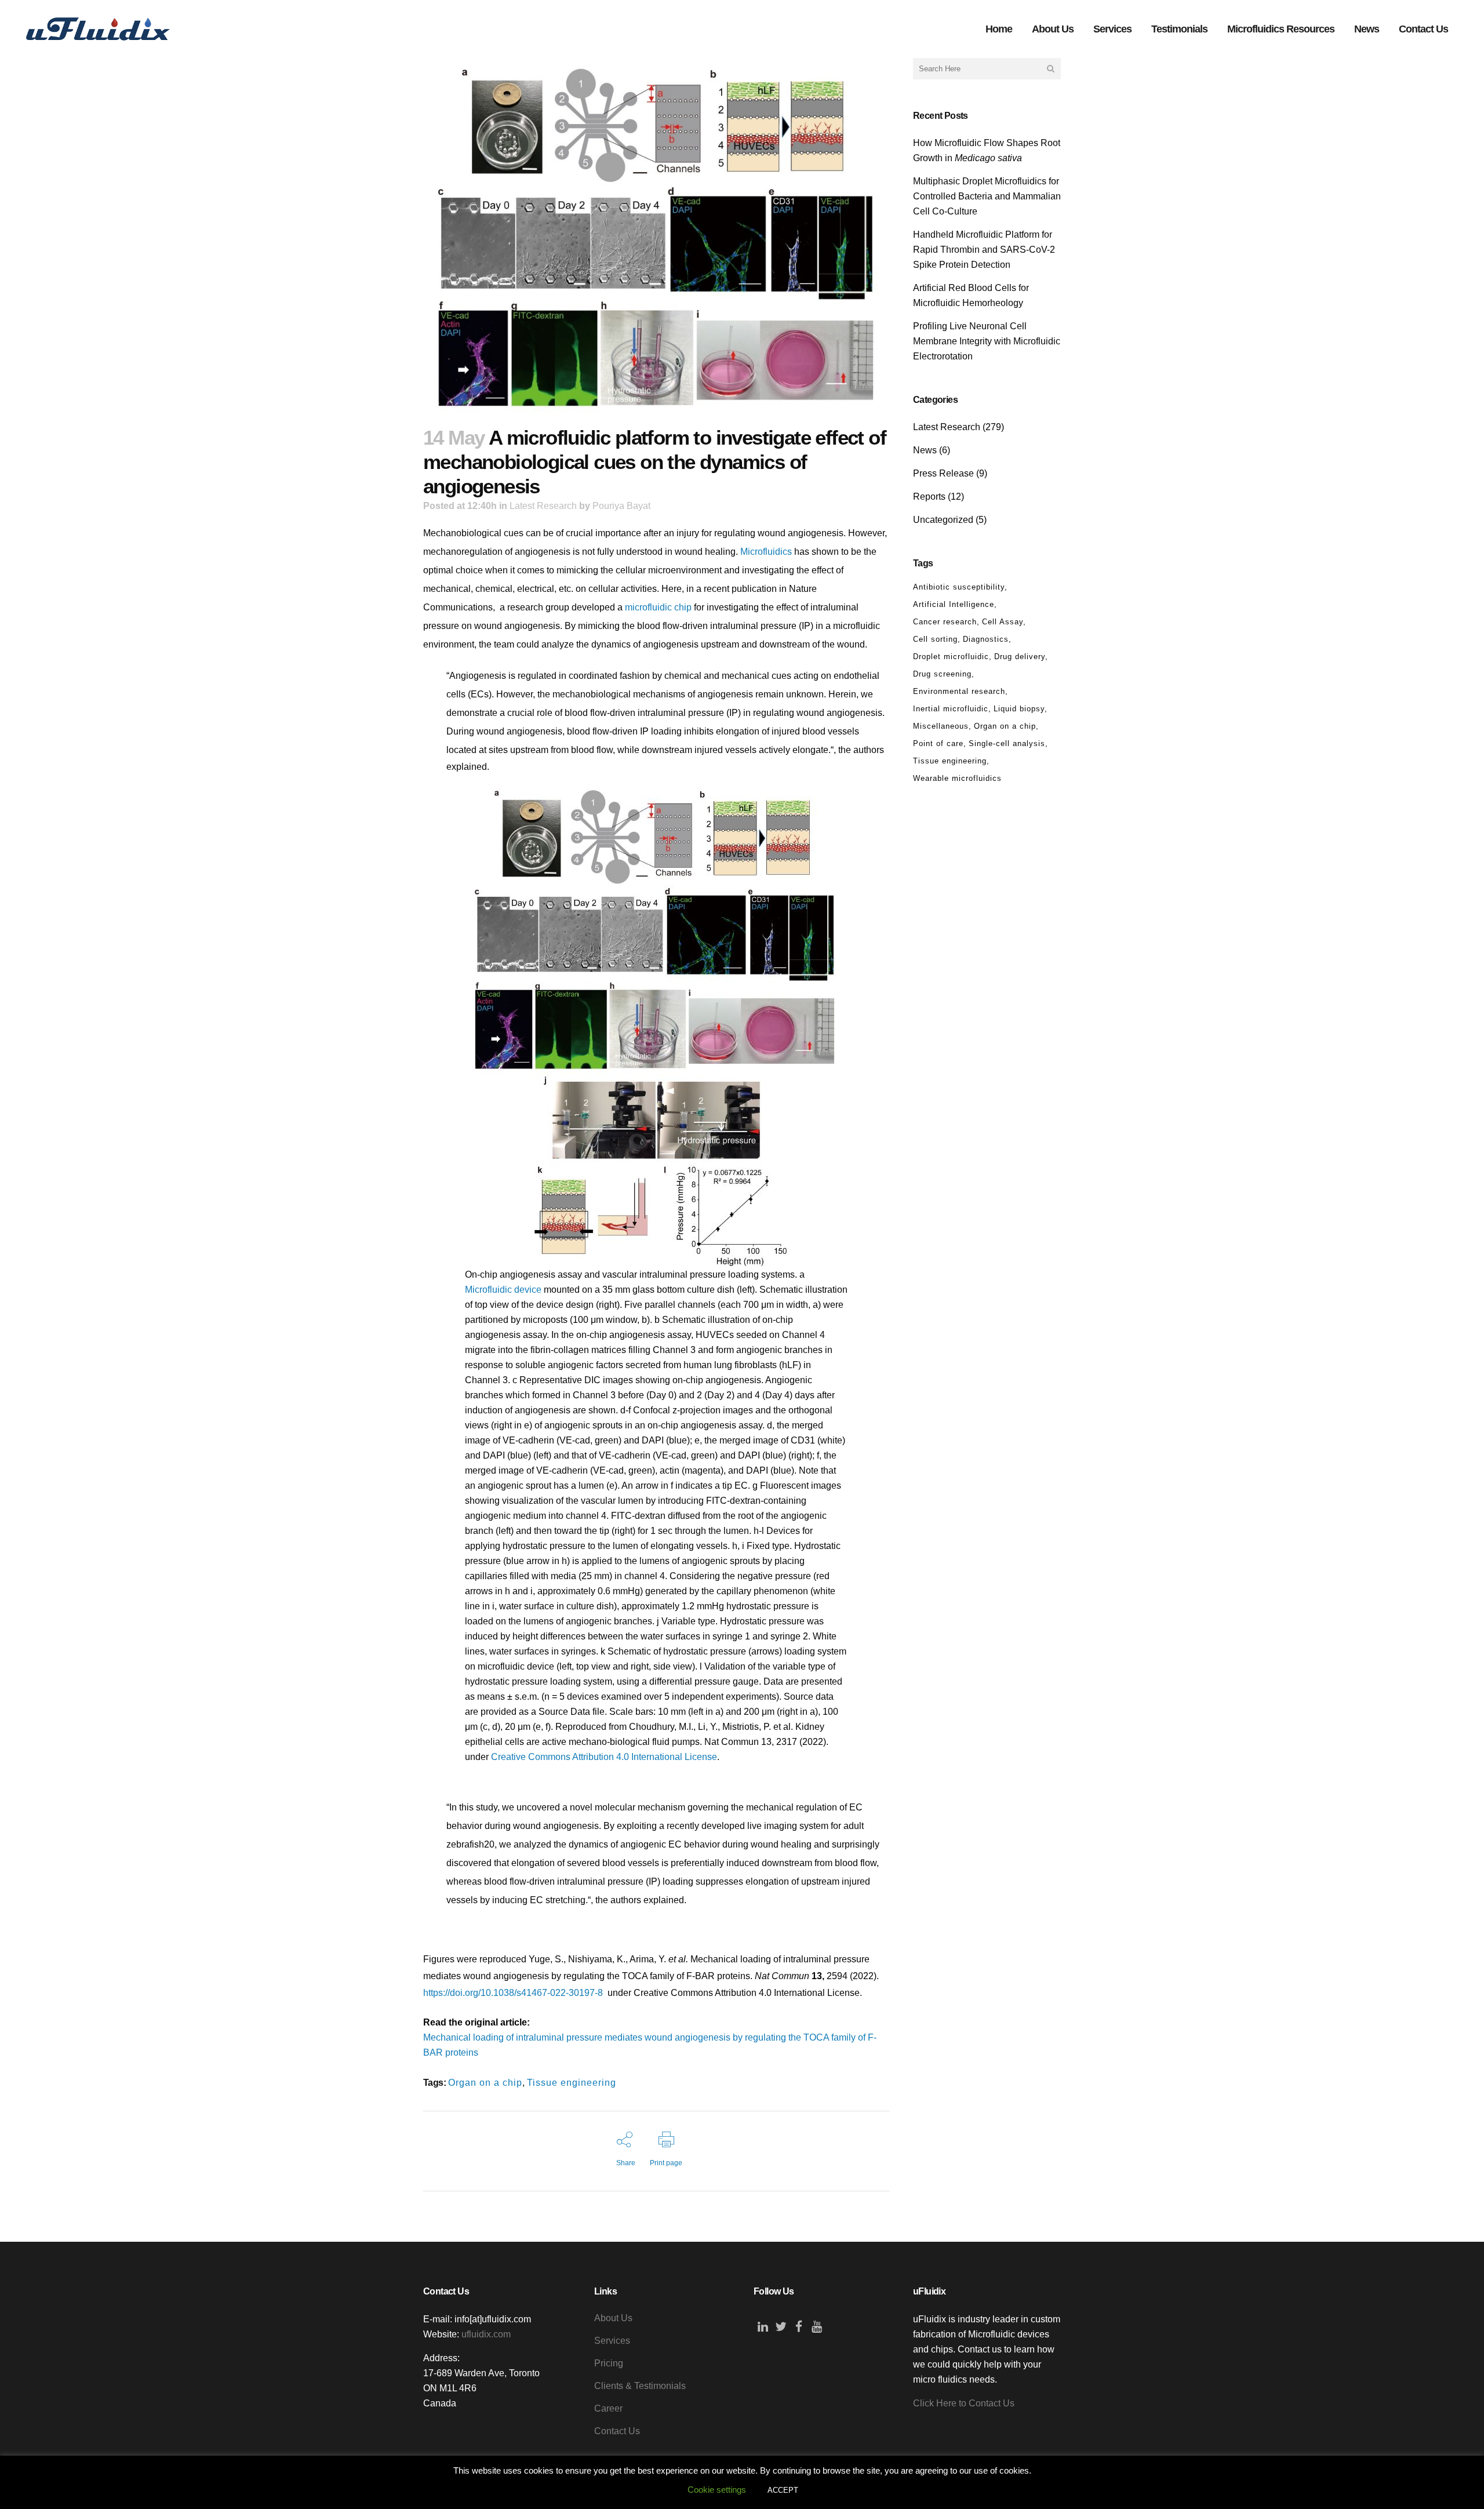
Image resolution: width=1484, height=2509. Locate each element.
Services (612, 2341)
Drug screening (942, 674)
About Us (613, 2318)
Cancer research (945, 622)
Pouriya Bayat (621, 506)
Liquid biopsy (1019, 709)
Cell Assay (1003, 622)
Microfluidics (766, 552)
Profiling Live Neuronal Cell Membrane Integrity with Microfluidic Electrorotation (987, 341)
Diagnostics (986, 639)
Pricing (609, 2363)
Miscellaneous (941, 726)
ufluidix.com (486, 2334)
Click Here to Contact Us (964, 2403)
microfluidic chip (658, 607)
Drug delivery (1020, 657)
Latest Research (543, 506)
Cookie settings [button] (717, 2490)
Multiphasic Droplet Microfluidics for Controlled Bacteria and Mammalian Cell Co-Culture (987, 196)
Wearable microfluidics (957, 778)
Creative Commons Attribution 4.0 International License (604, 1757)
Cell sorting (935, 639)
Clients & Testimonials (640, 2386)
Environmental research (959, 691)
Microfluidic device (503, 1290)
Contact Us (617, 2431)
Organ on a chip (485, 2083)
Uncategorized (943, 520)
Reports (929, 497)
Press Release (943, 473)
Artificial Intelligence (954, 604)
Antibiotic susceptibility (959, 587)
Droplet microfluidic (951, 657)
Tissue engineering (572, 2083)
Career (608, 2408)
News (925, 450)
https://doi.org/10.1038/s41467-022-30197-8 (513, 1993)
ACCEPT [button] (783, 2490)
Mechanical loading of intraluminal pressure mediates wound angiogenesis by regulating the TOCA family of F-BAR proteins (650, 2045)
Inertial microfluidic (951, 709)
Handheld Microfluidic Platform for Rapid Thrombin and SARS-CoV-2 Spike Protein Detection (984, 250)
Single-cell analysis (1007, 743)
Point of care (938, 743)
